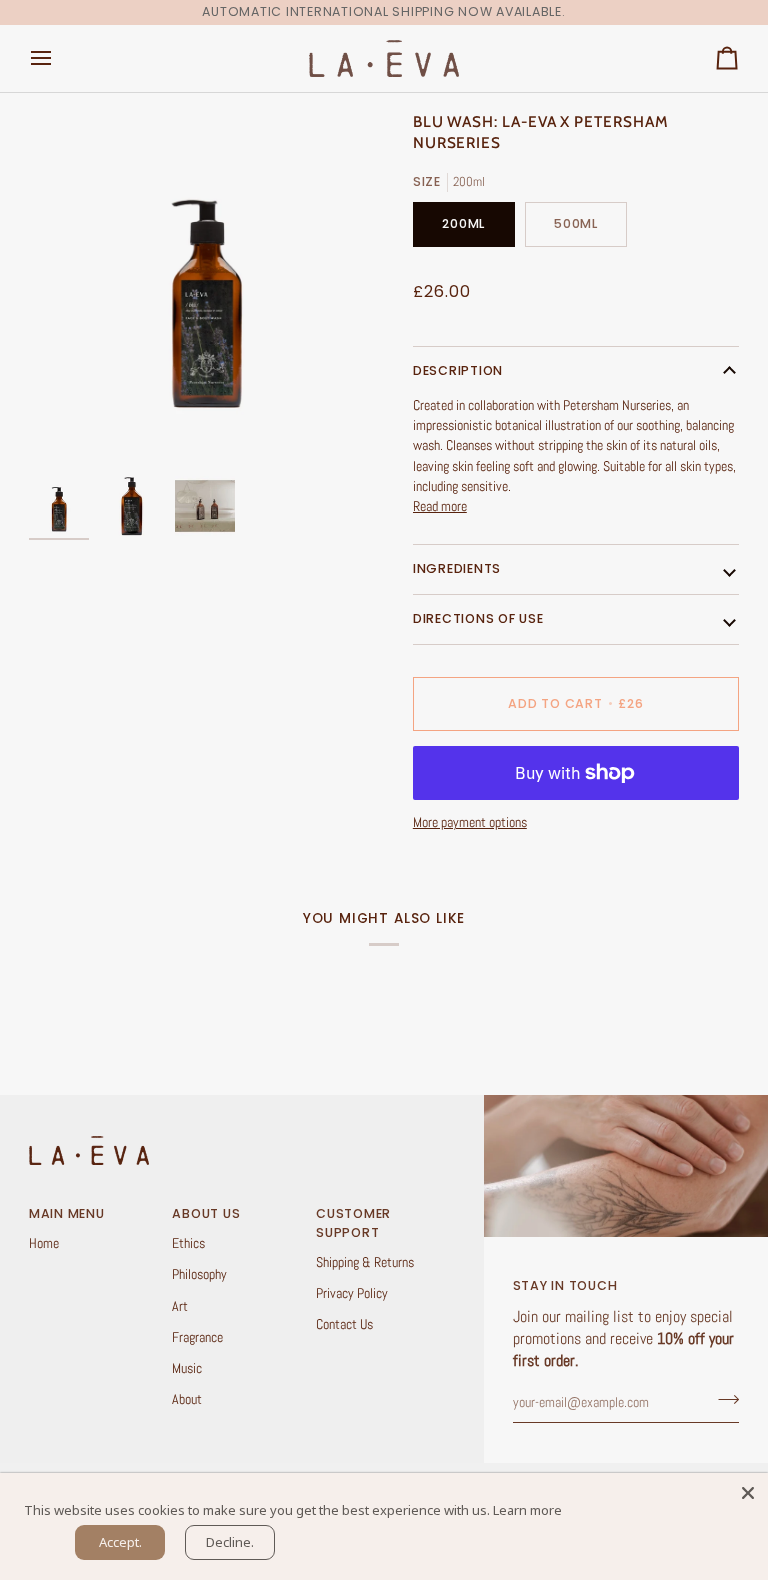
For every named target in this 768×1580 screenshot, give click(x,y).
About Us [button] (206, 1213)
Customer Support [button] (353, 1223)
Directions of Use (478, 618)
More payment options (470, 822)
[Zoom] (206, 288)
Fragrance (197, 1337)
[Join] (722, 1400)
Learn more (527, 1510)
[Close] (748, 1493)
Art (180, 1306)
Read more (440, 506)
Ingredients (457, 568)
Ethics (188, 1243)
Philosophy (199, 1274)
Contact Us (344, 1324)
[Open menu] (59, 58)
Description (458, 370)
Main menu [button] (67, 1213)
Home (44, 1243)
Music (187, 1368)
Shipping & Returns (365, 1262)
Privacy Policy (352, 1293)
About (187, 1399)
